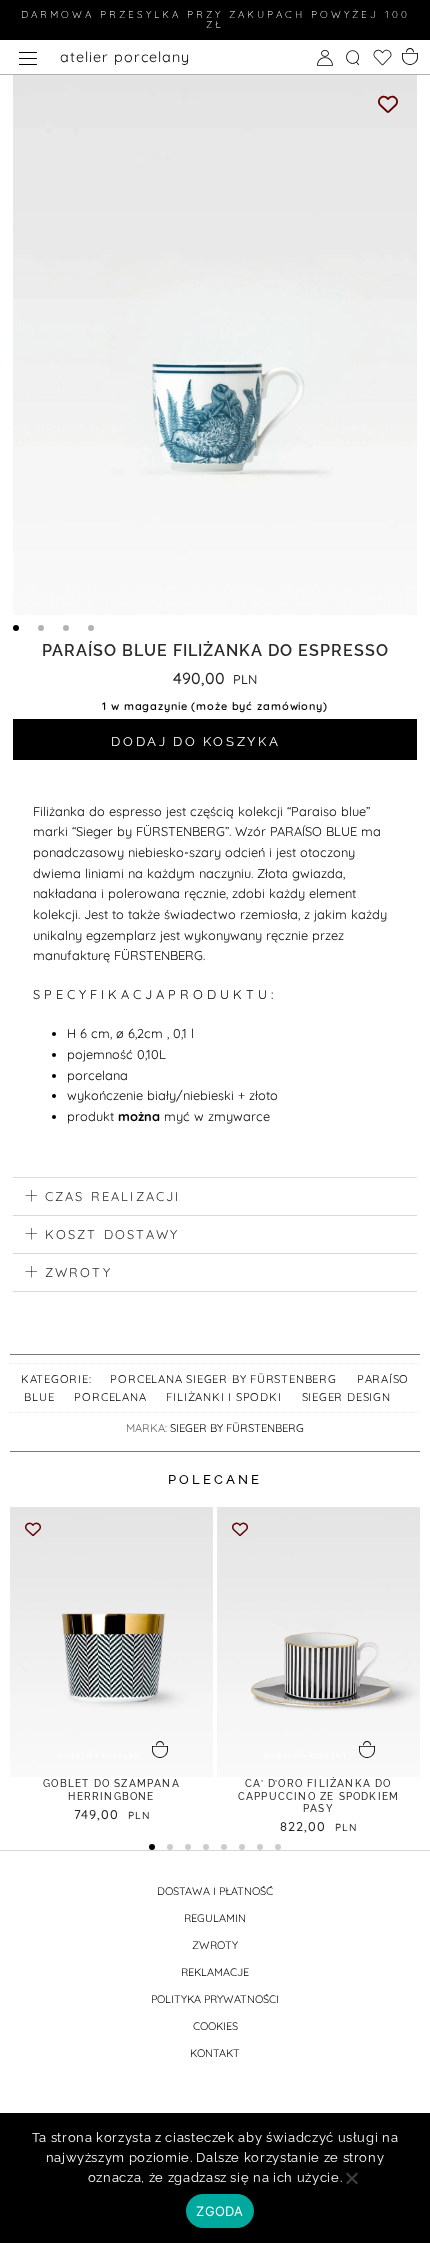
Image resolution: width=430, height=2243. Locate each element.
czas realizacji (113, 1196)
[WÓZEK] (412, 55)
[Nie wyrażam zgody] (350, 2185)
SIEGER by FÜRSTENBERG (237, 1428)
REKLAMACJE (215, 1972)
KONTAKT (215, 2053)
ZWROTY (215, 1945)
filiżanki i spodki (223, 1397)
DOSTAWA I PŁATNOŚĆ (215, 1891)
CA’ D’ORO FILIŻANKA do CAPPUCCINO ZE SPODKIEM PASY (318, 1796)
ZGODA (219, 2211)
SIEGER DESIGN (346, 1397)
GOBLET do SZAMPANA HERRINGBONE (111, 1789)
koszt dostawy (112, 1234)
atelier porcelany (125, 57)
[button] (215, 1197)
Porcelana (110, 1397)
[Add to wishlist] (388, 104)
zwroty (78, 1272)
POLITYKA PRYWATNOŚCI (215, 1999)
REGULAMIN (215, 1918)
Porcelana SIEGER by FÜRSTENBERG (223, 1379)
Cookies (215, 2026)
